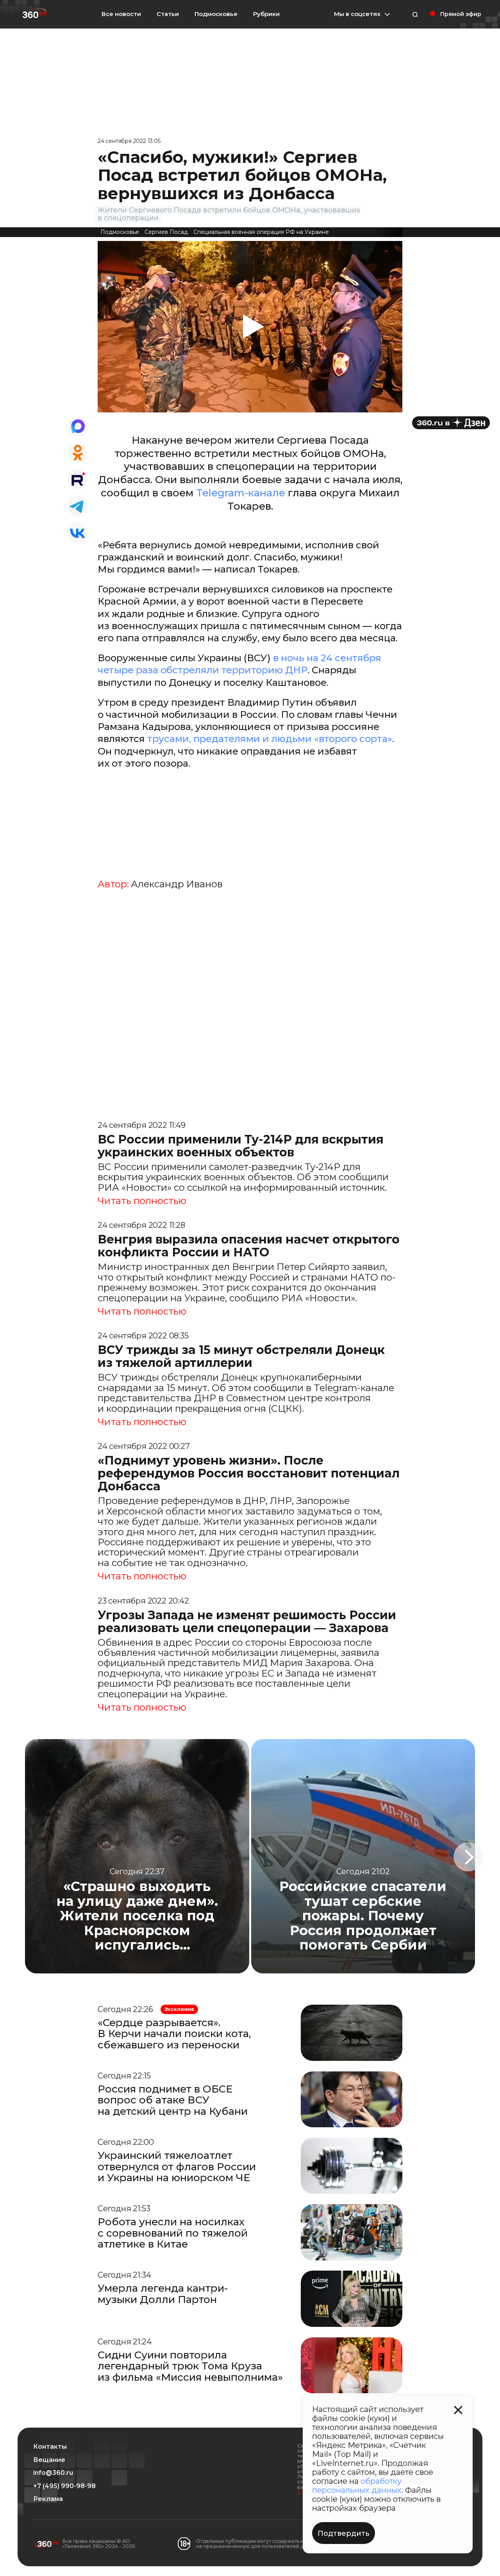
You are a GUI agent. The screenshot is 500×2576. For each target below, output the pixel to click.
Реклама (48, 2499)
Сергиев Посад (166, 232)
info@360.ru (53, 2473)
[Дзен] (451, 423)
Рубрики (266, 14)
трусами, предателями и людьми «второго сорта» (270, 739)
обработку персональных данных (357, 2486)
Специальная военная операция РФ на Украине (261, 232)
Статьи (168, 14)
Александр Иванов (177, 884)
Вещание (49, 2460)
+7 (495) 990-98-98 (64, 2486)
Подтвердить (344, 2533)
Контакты (50, 2447)
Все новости (121, 14)
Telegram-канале (242, 493)
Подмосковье (216, 14)
